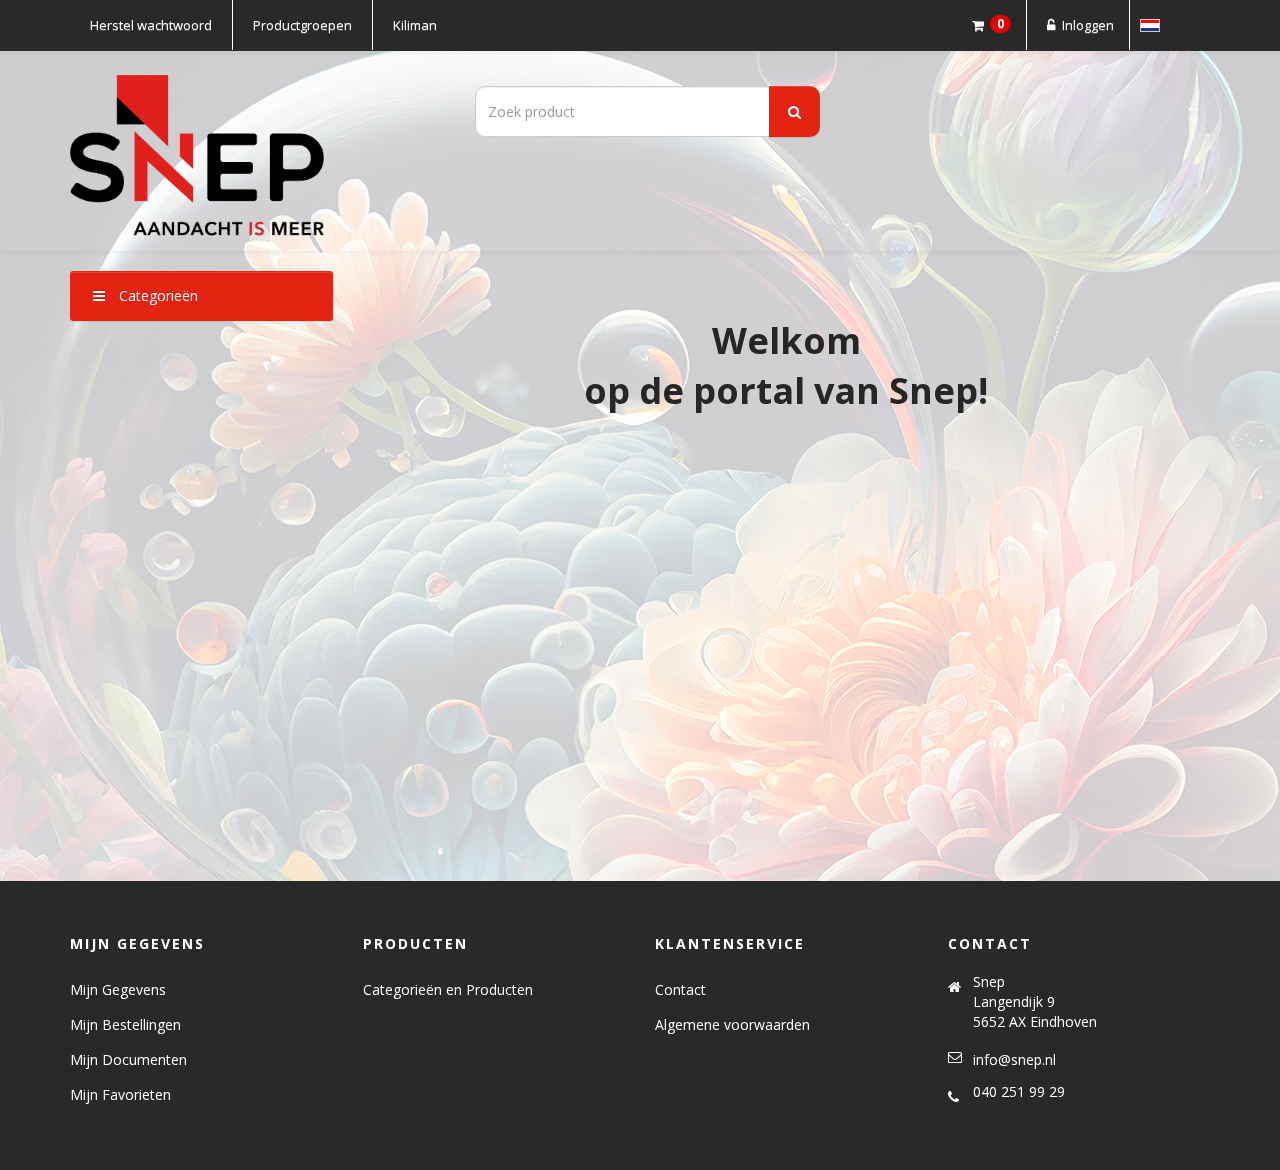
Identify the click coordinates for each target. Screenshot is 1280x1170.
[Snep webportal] (250, 151)
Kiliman (415, 25)
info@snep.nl (1014, 1059)
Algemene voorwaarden (732, 1024)
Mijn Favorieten (120, 1094)
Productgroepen (302, 25)
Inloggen (1086, 25)
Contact (680, 989)
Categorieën (156, 295)
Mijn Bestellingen (125, 1024)
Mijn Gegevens (118, 989)
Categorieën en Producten (448, 989)
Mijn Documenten (128, 1059)
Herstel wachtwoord (151, 25)
